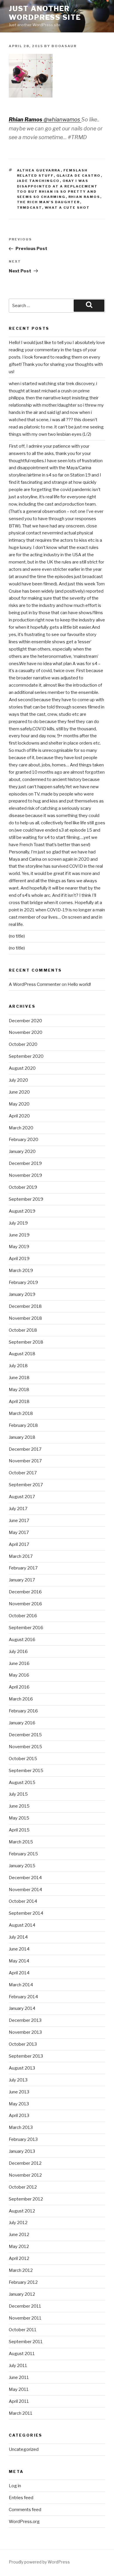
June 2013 (19, 2092)
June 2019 (19, 1235)
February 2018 (23, 1425)
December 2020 (25, 1021)
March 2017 (21, 1556)
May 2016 (19, 1675)
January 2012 (22, 2294)
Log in (15, 2486)
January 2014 (22, 2008)
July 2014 (18, 1937)
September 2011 (26, 2342)
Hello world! (79, 984)
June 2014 (19, 1949)
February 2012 (23, 2282)
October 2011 (23, 2330)
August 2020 (22, 1068)
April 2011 (19, 2401)
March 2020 (21, 1128)
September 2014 (26, 1913)
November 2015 (25, 1747)
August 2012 (22, 2211)
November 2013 (25, 2032)
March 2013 (21, 2127)
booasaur (64, 46)
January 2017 (22, 1580)
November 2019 (25, 1175)
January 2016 (22, 1723)
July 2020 (18, 1080)
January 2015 (22, 1866)
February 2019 (23, 1282)
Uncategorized (24, 2449)
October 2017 (23, 1473)
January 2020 (22, 1151)
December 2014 (25, 1878)
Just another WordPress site (45, 13)
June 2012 (19, 2235)
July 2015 (18, 1794)
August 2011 (22, 2354)
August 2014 (22, 1925)
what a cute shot (67, 208)
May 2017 (19, 1533)
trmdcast (30, 208)
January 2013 (22, 2151)
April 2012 (19, 2258)
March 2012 (21, 2270)
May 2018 (19, 1390)
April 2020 (19, 1116)
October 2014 (23, 1901)
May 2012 (19, 2247)
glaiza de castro (79, 176)
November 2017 (25, 1461)
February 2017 (23, 1568)
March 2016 (21, 1699)
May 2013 (19, 2104)
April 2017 (19, 1544)
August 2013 (22, 2068)
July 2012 (18, 2223)
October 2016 (23, 1616)
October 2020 (23, 1044)
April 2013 (19, 2116)
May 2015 (19, 1818)
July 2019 (18, 1223)
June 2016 (19, 1663)
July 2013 (18, 2080)
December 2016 (25, 1592)
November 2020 (26, 1032)
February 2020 (24, 1140)
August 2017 (22, 1497)
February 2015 (23, 1854)
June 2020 (19, 1092)
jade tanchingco (38, 181)
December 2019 (25, 1163)
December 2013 (25, 2020)
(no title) (17, 936)
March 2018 (21, 1413)
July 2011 (18, 2366)
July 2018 (18, 1366)
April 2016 (19, 1687)
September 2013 (26, 2056)
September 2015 (26, 1771)
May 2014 (19, 1961)
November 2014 (25, 1890)
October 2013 (23, 2044)
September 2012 (26, 2199)
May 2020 (19, 1104)
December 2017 (25, 1449)
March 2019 (21, 1271)
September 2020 (26, 1056)
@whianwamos (62, 119)
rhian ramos (84, 197)
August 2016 (22, 1640)
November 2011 (25, 2318)
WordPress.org (24, 2522)
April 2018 (19, 1402)
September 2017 (26, 1485)
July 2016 (18, 1652)
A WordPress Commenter (35, 984)
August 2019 (22, 1211)
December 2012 (25, 2163)
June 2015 (19, 1806)
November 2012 (25, 2175)
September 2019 (26, 1199)
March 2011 (21, 2413)
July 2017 (18, 1509)
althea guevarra (39, 170)
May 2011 (19, 2389)
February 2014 (23, 1997)
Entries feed (21, 2498)
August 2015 (22, 1783)
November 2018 (25, 1318)
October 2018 (23, 1330)
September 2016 (26, 1628)
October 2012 (23, 2187)
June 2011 (19, 2377)
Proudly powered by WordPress (39, 2562)
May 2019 (19, 1247)
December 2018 (25, 1306)
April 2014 (19, 1973)
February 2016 (23, 1711)
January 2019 (22, 1294)
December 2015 (25, 1735)
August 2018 (22, 1354)
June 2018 (19, 1378)
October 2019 (23, 1187)
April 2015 (19, 1830)
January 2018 (22, 1437)
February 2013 (23, 2139)
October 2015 (23, 1759)
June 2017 (19, 1521)
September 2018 (26, 1342)
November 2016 (25, 1604)
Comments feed (25, 2510)
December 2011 (25, 2306)
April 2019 (19, 1259)
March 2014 (21, 1985)
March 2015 (21, 1842)
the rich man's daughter (49, 202)
